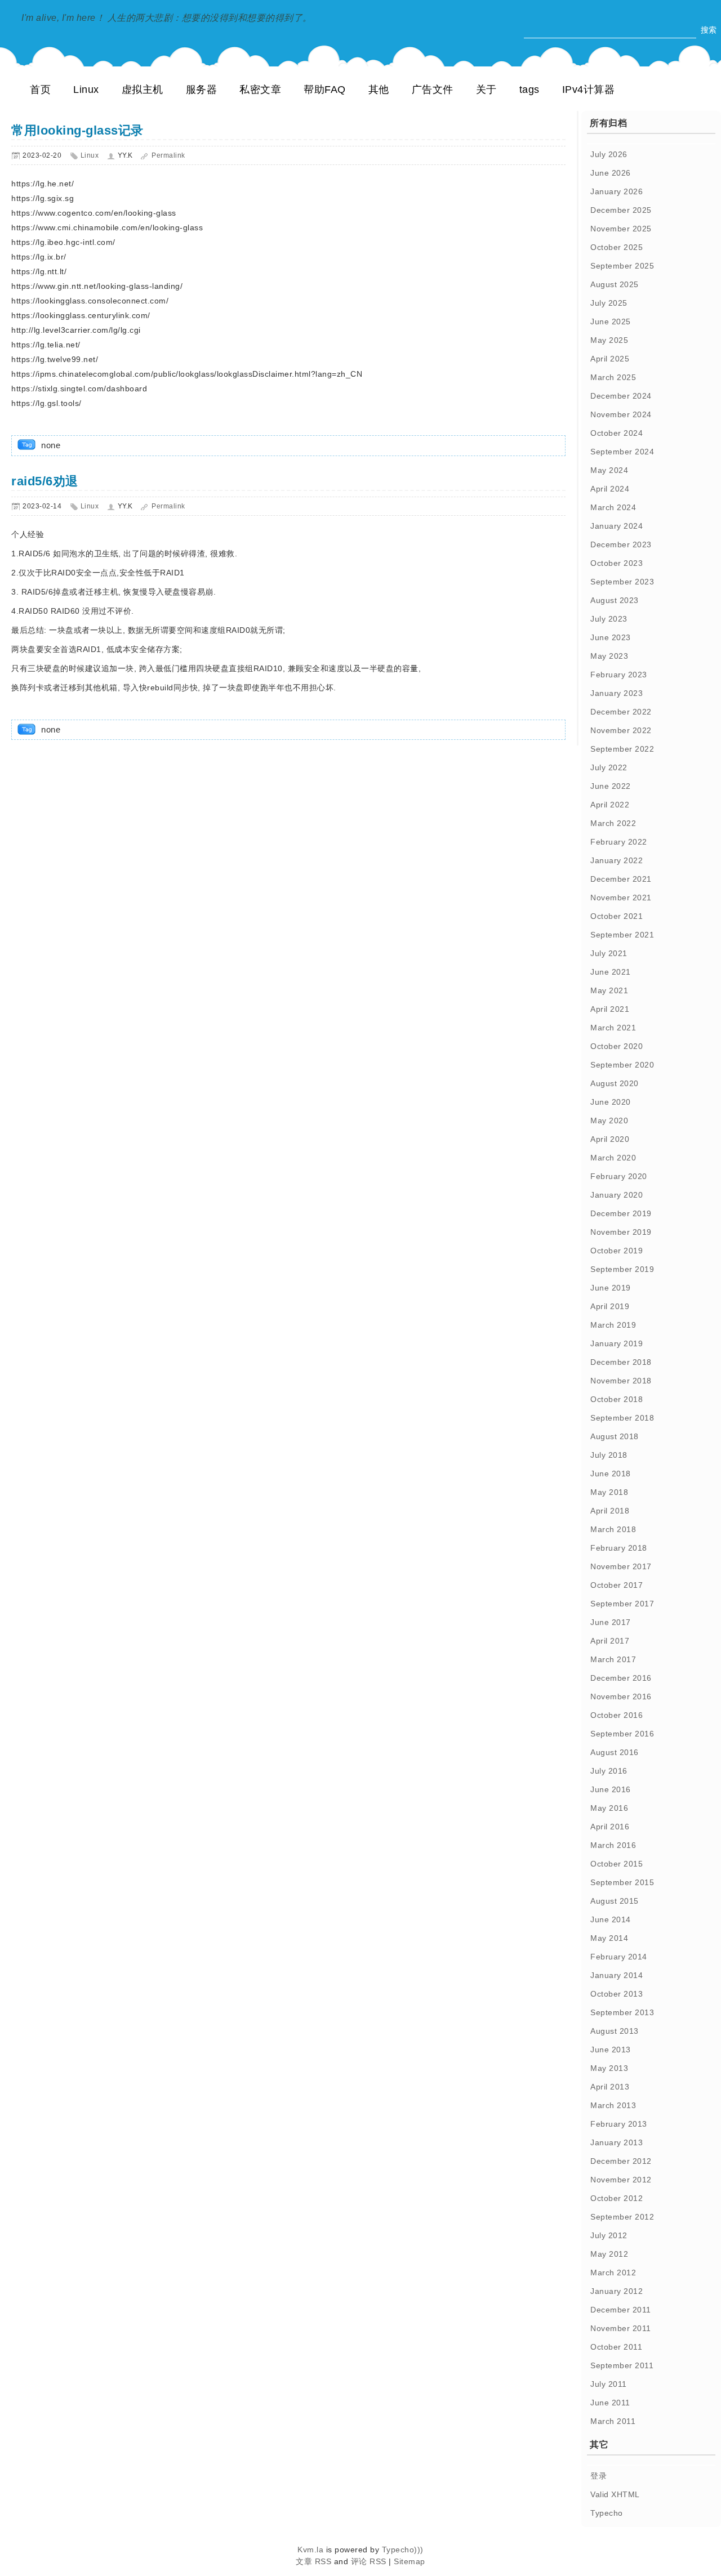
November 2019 (621, 1232)
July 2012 (609, 2235)
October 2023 (617, 563)
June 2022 (611, 786)
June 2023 (611, 637)
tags (529, 90)
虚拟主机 (143, 90)
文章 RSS (313, 2561)
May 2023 (609, 656)
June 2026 (611, 173)
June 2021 (611, 972)
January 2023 (617, 693)
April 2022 (610, 805)
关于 (486, 90)
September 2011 (622, 2365)
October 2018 (617, 1399)
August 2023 (615, 600)
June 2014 (611, 1919)
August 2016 (615, 1752)
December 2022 (621, 712)
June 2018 (611, 1474)
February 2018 (619, 1548)
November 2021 (621, 898)
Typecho (607, 2513)
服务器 (202, 90)
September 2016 (622, 1734)
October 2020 (617, 1046)
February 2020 (619, 1176)
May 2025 (609, 340)
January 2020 (617, 1195)
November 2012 (621, 2180)
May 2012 (609, 2254)
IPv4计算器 (589, 90)
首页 (40, 90)
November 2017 (621, 1566)
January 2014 (617, 1975)
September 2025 (622, 266)
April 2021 (610, 1009)
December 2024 (621, 396)
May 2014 (609, 1938)
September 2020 (622, 1065)
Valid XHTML (615, 2494)
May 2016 (609, 1808)
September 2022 (622, 749)
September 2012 (622, 2217)
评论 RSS (369, 2561)
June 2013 (611, 2050)
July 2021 (609, 953)
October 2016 (617, 1715)
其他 (379, 90)
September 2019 (622, 1269)
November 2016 (621, 1697)
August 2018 (615, 1436)
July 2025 (609, 303)
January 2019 (617, 1343)
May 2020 (609, 1120)
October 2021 (617, 916)
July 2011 (609, 2384)
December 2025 (621, 210)
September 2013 (622, 2012)
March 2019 (613, 1325)
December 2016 (621, 1678)
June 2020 (611, 1102)
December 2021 (621, 879)
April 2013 (610, 2087)
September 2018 (622, 1418)
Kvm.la (312, 2550)
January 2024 (617, 526)
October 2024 (617, 433)
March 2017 (613, 1659)
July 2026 (609, 154)
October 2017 (617, 1585)
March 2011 (613, 2421)
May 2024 (609, 470)
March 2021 (613, 1028)
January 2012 (617, 2291)
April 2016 (610, 1827)
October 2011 (616, 2347)
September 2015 (622, 1882)
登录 (598, 2476)
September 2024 (622, 452)
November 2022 (621, 730)
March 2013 (613, 2105)
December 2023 (621, 544)
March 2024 (613, 507)
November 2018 (621, 1381)
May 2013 (609, 2068)
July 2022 (609, 767)
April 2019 (610, 1306)
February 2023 (619, 675)
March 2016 (613, 1845)
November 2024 (621, 414)
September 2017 (622, 1604)
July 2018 (609, 1455)
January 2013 (617, 2142)
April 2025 (610, 359)
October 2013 (617, 1994)
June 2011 (610, 2403)
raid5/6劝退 (45, 481)
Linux (86, 90)
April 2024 (610, 489)
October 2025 (617, 247)
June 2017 (611, 1622)
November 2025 (621, 229)
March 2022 (613, 823)
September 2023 (622, 582)
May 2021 (609, 990)
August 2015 (615, 1901)
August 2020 (615, 1083)
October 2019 (617, 1251)
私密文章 (260, 90)
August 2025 (615, 284)
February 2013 (619, 2124)
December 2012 (621, 2161)
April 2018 (610, 1511)
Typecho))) (403, 2550)
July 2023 (609, 619)
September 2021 (622, 935)
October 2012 (617, 2198)
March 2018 (613, 1529)
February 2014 (619, 1957)
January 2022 (617, 860)
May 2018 (609, 1492)
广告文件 (433, 90)
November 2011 (621, 2328)
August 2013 (615, 2031)
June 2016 (611, 1789)
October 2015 (617, 1864)
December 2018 (621, 1362)
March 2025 (613, 377)
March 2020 (613, 1158)
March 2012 (613, 2273)
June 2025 (611, 322)
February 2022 (619, 842)
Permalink (168, 155)
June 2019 (611, 1288)
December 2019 (621, 1213)
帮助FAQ (325, 90)
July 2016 (609, 1771)
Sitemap (410, 2561)
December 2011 (621, 2310)
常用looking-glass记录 (77, 130)
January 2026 (617, 191)
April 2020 (610, 1139)
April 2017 (610, 1641)
